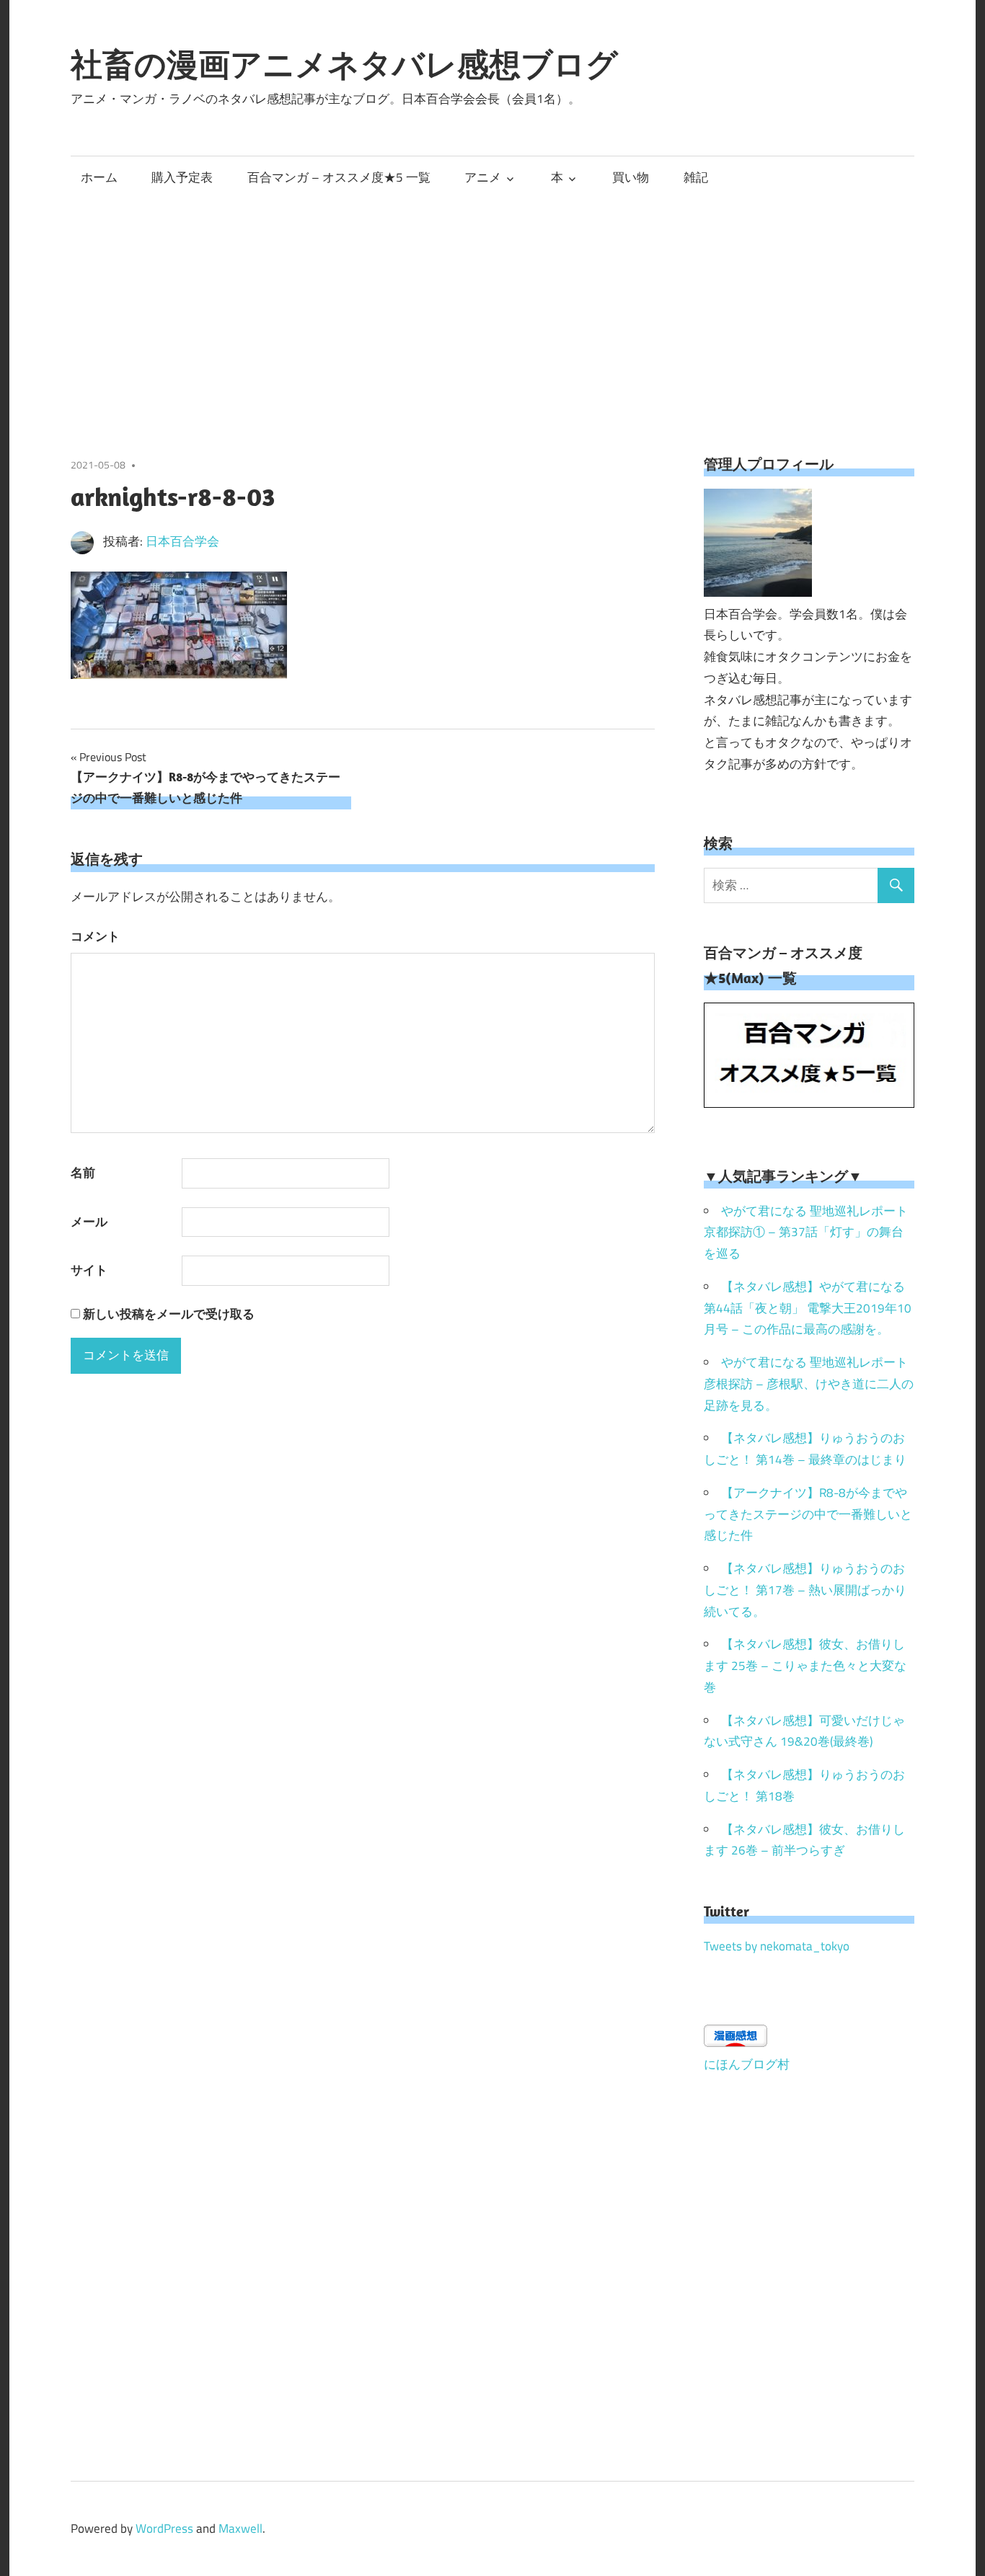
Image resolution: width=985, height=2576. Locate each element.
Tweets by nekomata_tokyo (777, 1946)
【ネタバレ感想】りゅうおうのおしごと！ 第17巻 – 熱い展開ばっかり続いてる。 (805, 1590)
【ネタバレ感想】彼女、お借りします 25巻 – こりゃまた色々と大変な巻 (805, 1666)
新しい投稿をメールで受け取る (169, 1314)
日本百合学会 (182, 541)
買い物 (631, 177)
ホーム (99, 177)
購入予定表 (182, 177)
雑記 (696, 177)
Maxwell (240, 2528)
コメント (95, 936)
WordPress (164, 2528)
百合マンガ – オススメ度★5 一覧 (339, 177)
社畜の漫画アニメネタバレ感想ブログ (344, 64)
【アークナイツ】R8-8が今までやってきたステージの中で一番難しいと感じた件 (808, 1514)
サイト (89, 1270)
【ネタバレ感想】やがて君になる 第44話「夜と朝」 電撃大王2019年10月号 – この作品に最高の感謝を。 (808, 1308)
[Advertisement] (492, 306)
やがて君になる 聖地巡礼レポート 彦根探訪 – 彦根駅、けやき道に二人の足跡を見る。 (809, 1384)
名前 (83, 1173)
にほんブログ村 (747, 2064)
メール (89, 1222)
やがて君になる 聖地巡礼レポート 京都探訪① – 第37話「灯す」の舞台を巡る (806, 1233)
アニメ (483, 177)
